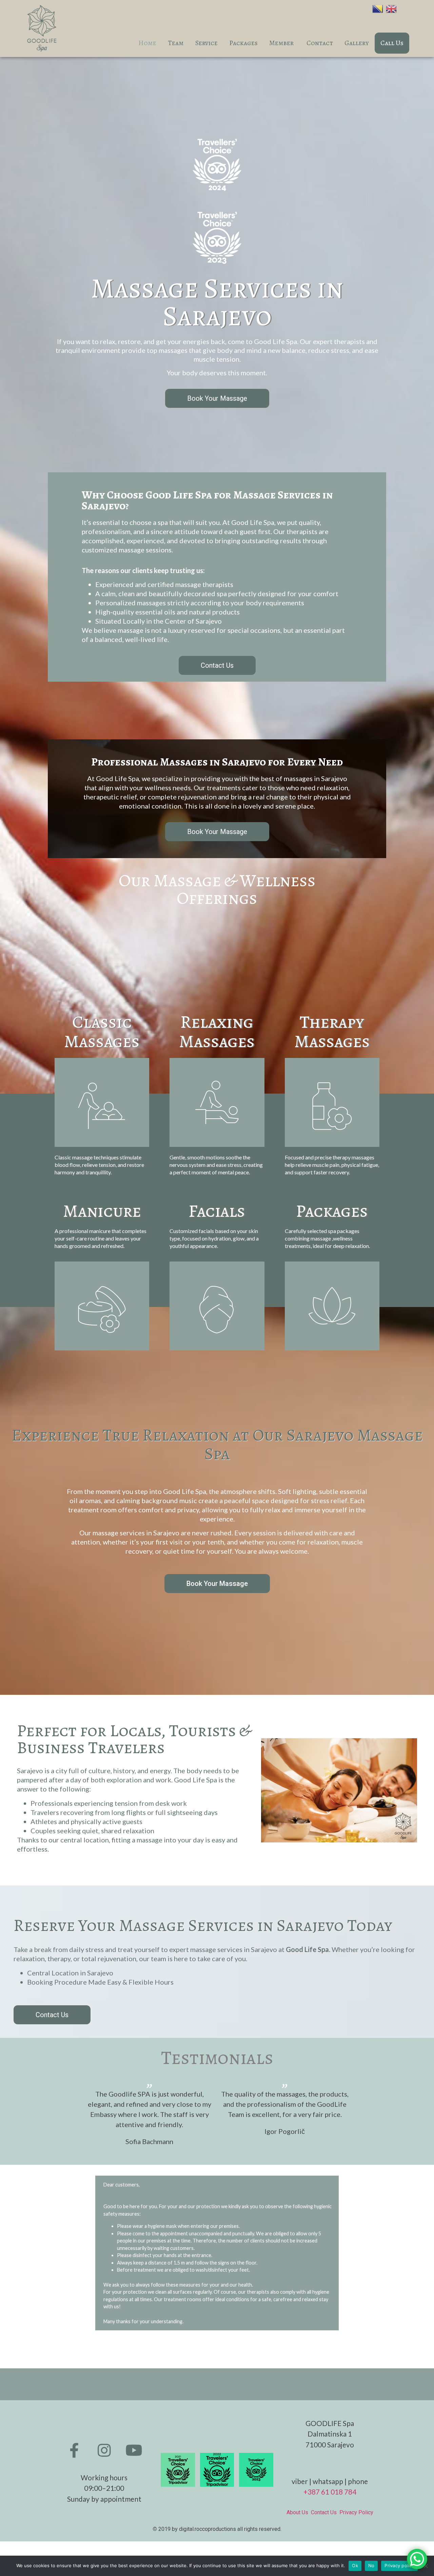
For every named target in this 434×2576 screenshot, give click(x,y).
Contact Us (325, 2512)
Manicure (102, 1211)
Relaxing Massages (217, 1031)
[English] (393, 8)
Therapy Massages (332, 1031)
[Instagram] (104, 2450)
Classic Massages (102, 1031)
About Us (299, 2512)
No (371, 2565)
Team (176, 43)
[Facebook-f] (74, 2450)
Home (147, 43)
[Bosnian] (379, 8)
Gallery (357, 43)
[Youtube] (134, 2450)
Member (282, 43)
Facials (217, 1211)
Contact (320, 43)
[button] (217, 398)
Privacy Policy (356, 2512)
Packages (243, 43)
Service (206, 43)
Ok (355, 2565)
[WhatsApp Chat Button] (417, 2559)
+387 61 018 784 (330, 2492)
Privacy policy (399, 2565)
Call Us (392, 43)
